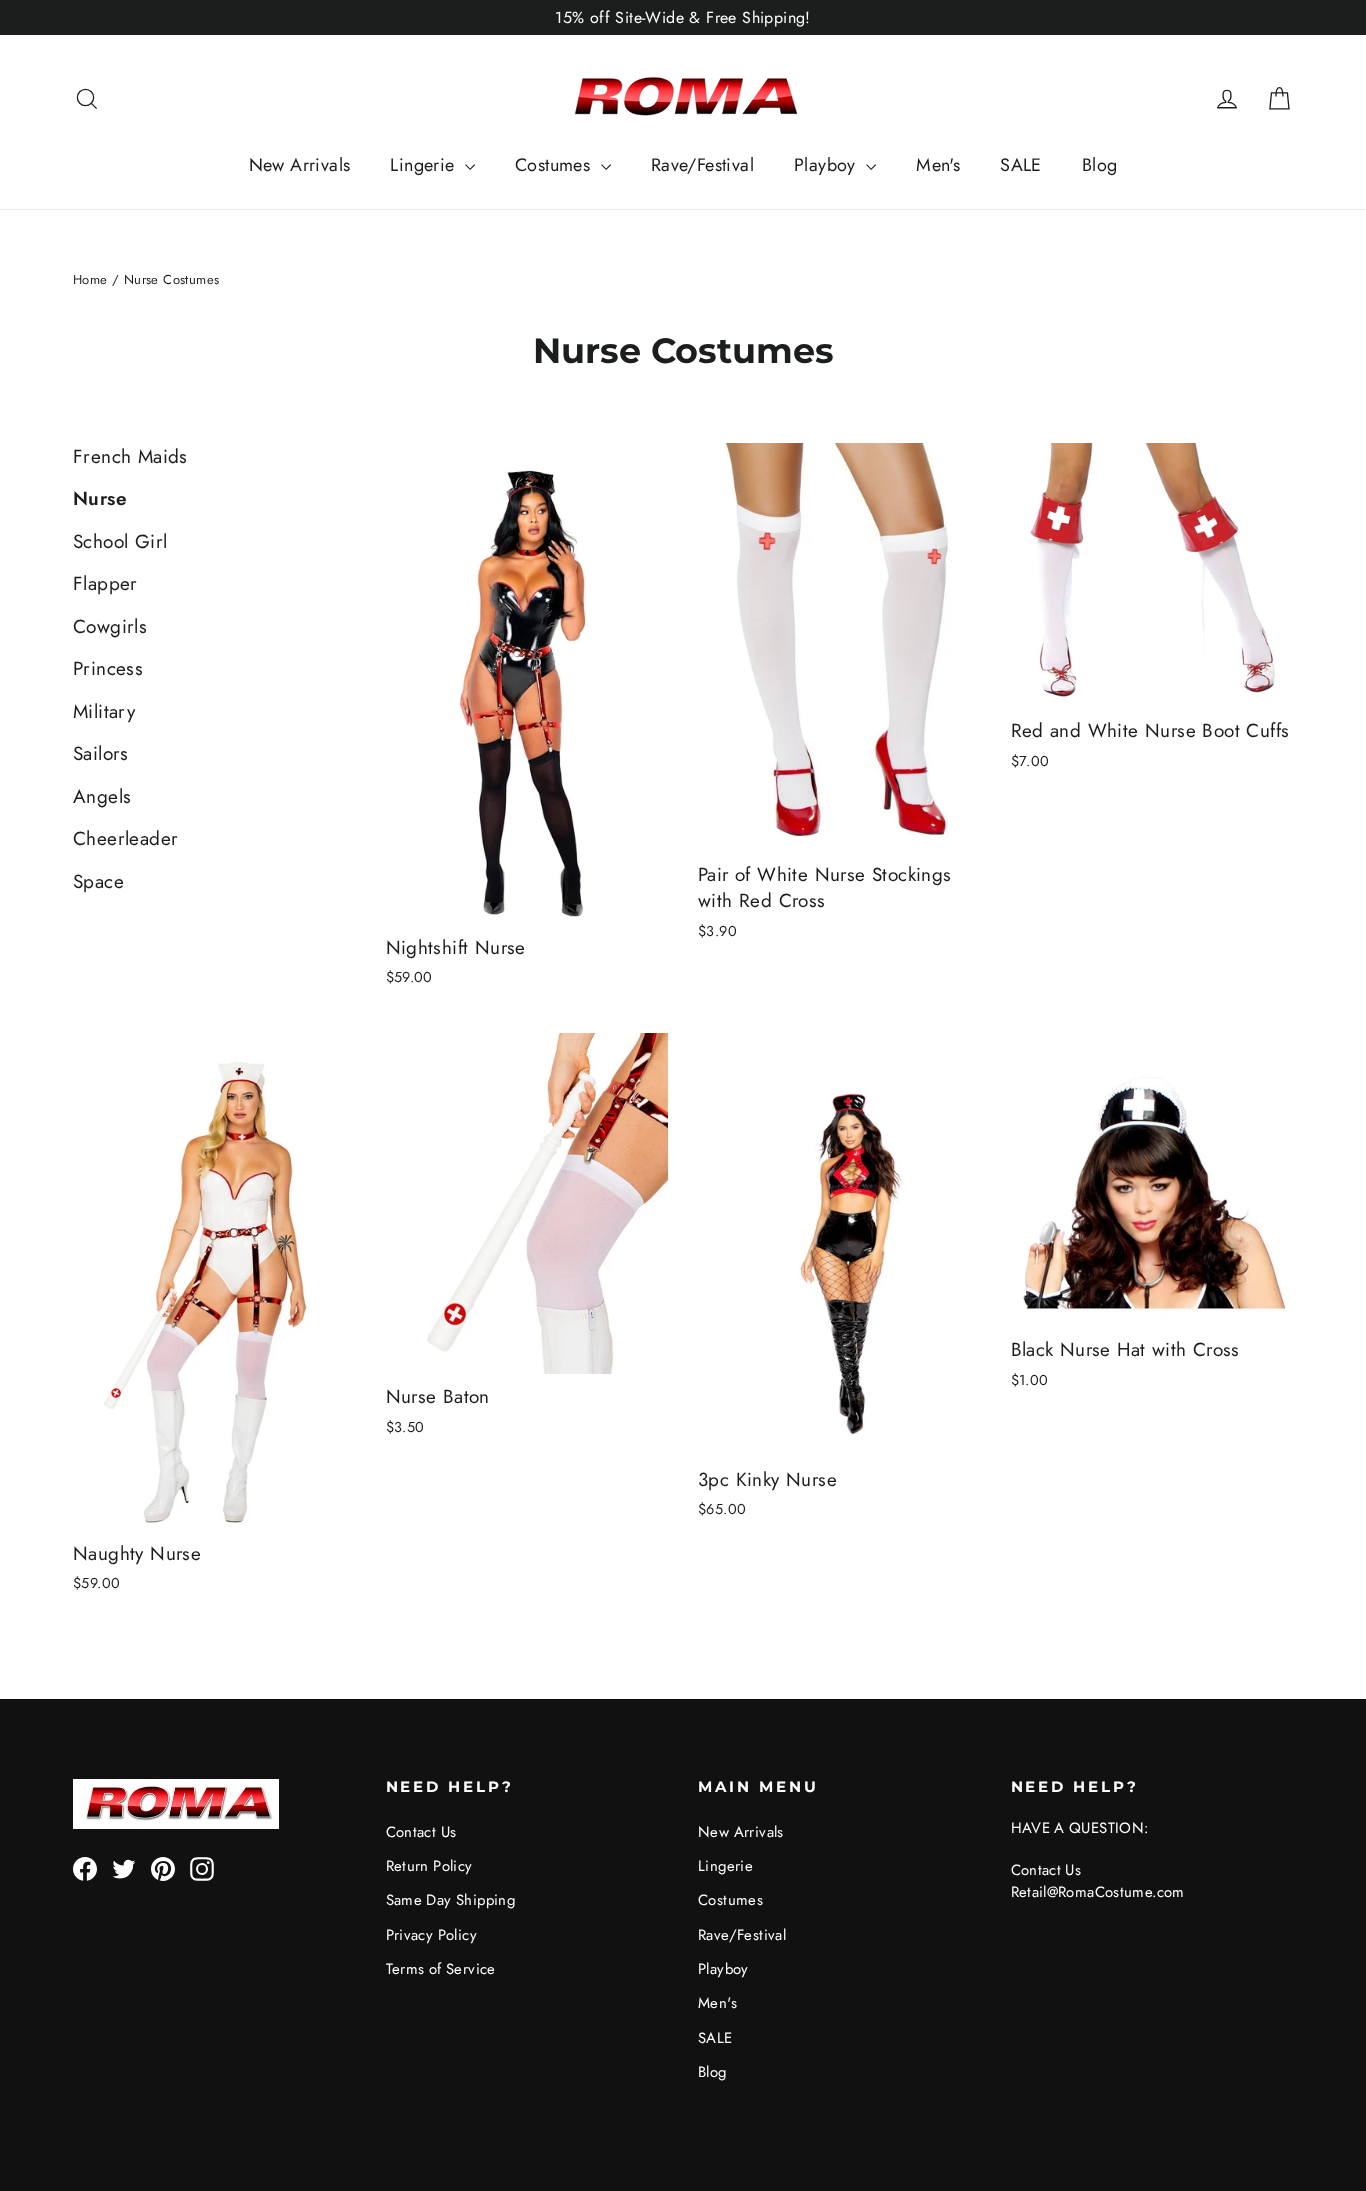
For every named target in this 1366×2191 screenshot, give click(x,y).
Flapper (105, 583)
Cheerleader (125, 838)
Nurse (100, 498)
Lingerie (425, 165)
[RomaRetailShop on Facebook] (85, 1868)
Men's (938, 165)
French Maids (130, 456)
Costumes (555, 165)
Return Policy (429, 1866)
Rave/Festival (702, 165)
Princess (108, 668)
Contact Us (421, 1832)
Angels (102, 796)
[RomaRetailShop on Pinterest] (163, 1868)
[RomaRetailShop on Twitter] (124, 1868)
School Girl (120, 541)
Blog (1100, 165)
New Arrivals (300, 165)
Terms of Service (441, 1969)
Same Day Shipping (451, 1900)
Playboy (827, 165)
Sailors (101, 753)
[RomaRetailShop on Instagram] (202, 1868)
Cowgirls (110, 626)
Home (90, 279)
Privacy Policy (432, 1935)
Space (98, 881)
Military (104, 711)
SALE (1021, 165)
